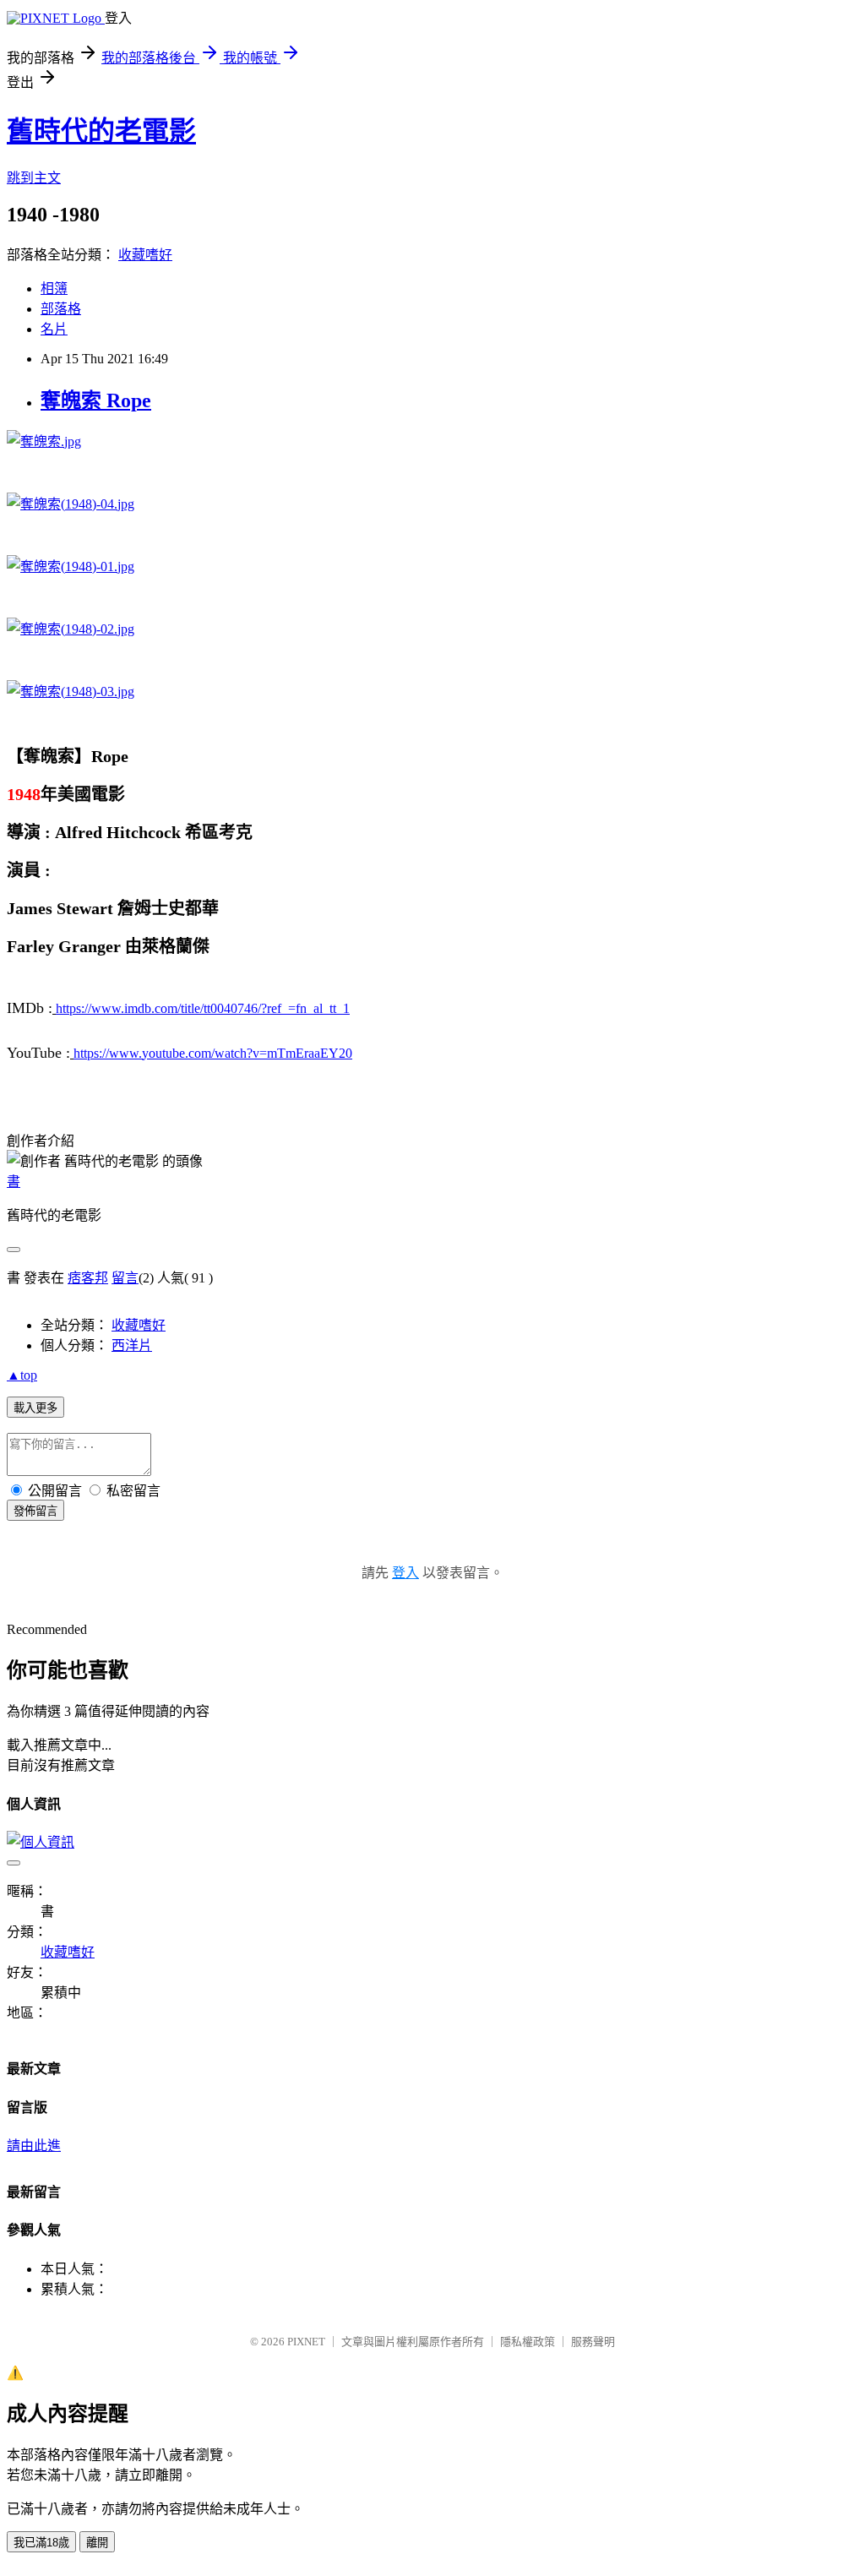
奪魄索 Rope (96, 400)
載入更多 (35, 1408)
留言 (125, 1278)
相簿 (54, 289)
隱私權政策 (528, 2342)
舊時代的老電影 (101, 131)
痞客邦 (88, 1278)
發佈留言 (35, 1511)
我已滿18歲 (41, 2543)
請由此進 (34, 2146)
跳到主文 (34, 178)
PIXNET (306, 2342)
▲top (22, 1375)
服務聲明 (593, 2342)
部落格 (61, 309)
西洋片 (132, 1345)
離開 (97, 2543)
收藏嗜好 (145, 255)
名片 (54, 329)
